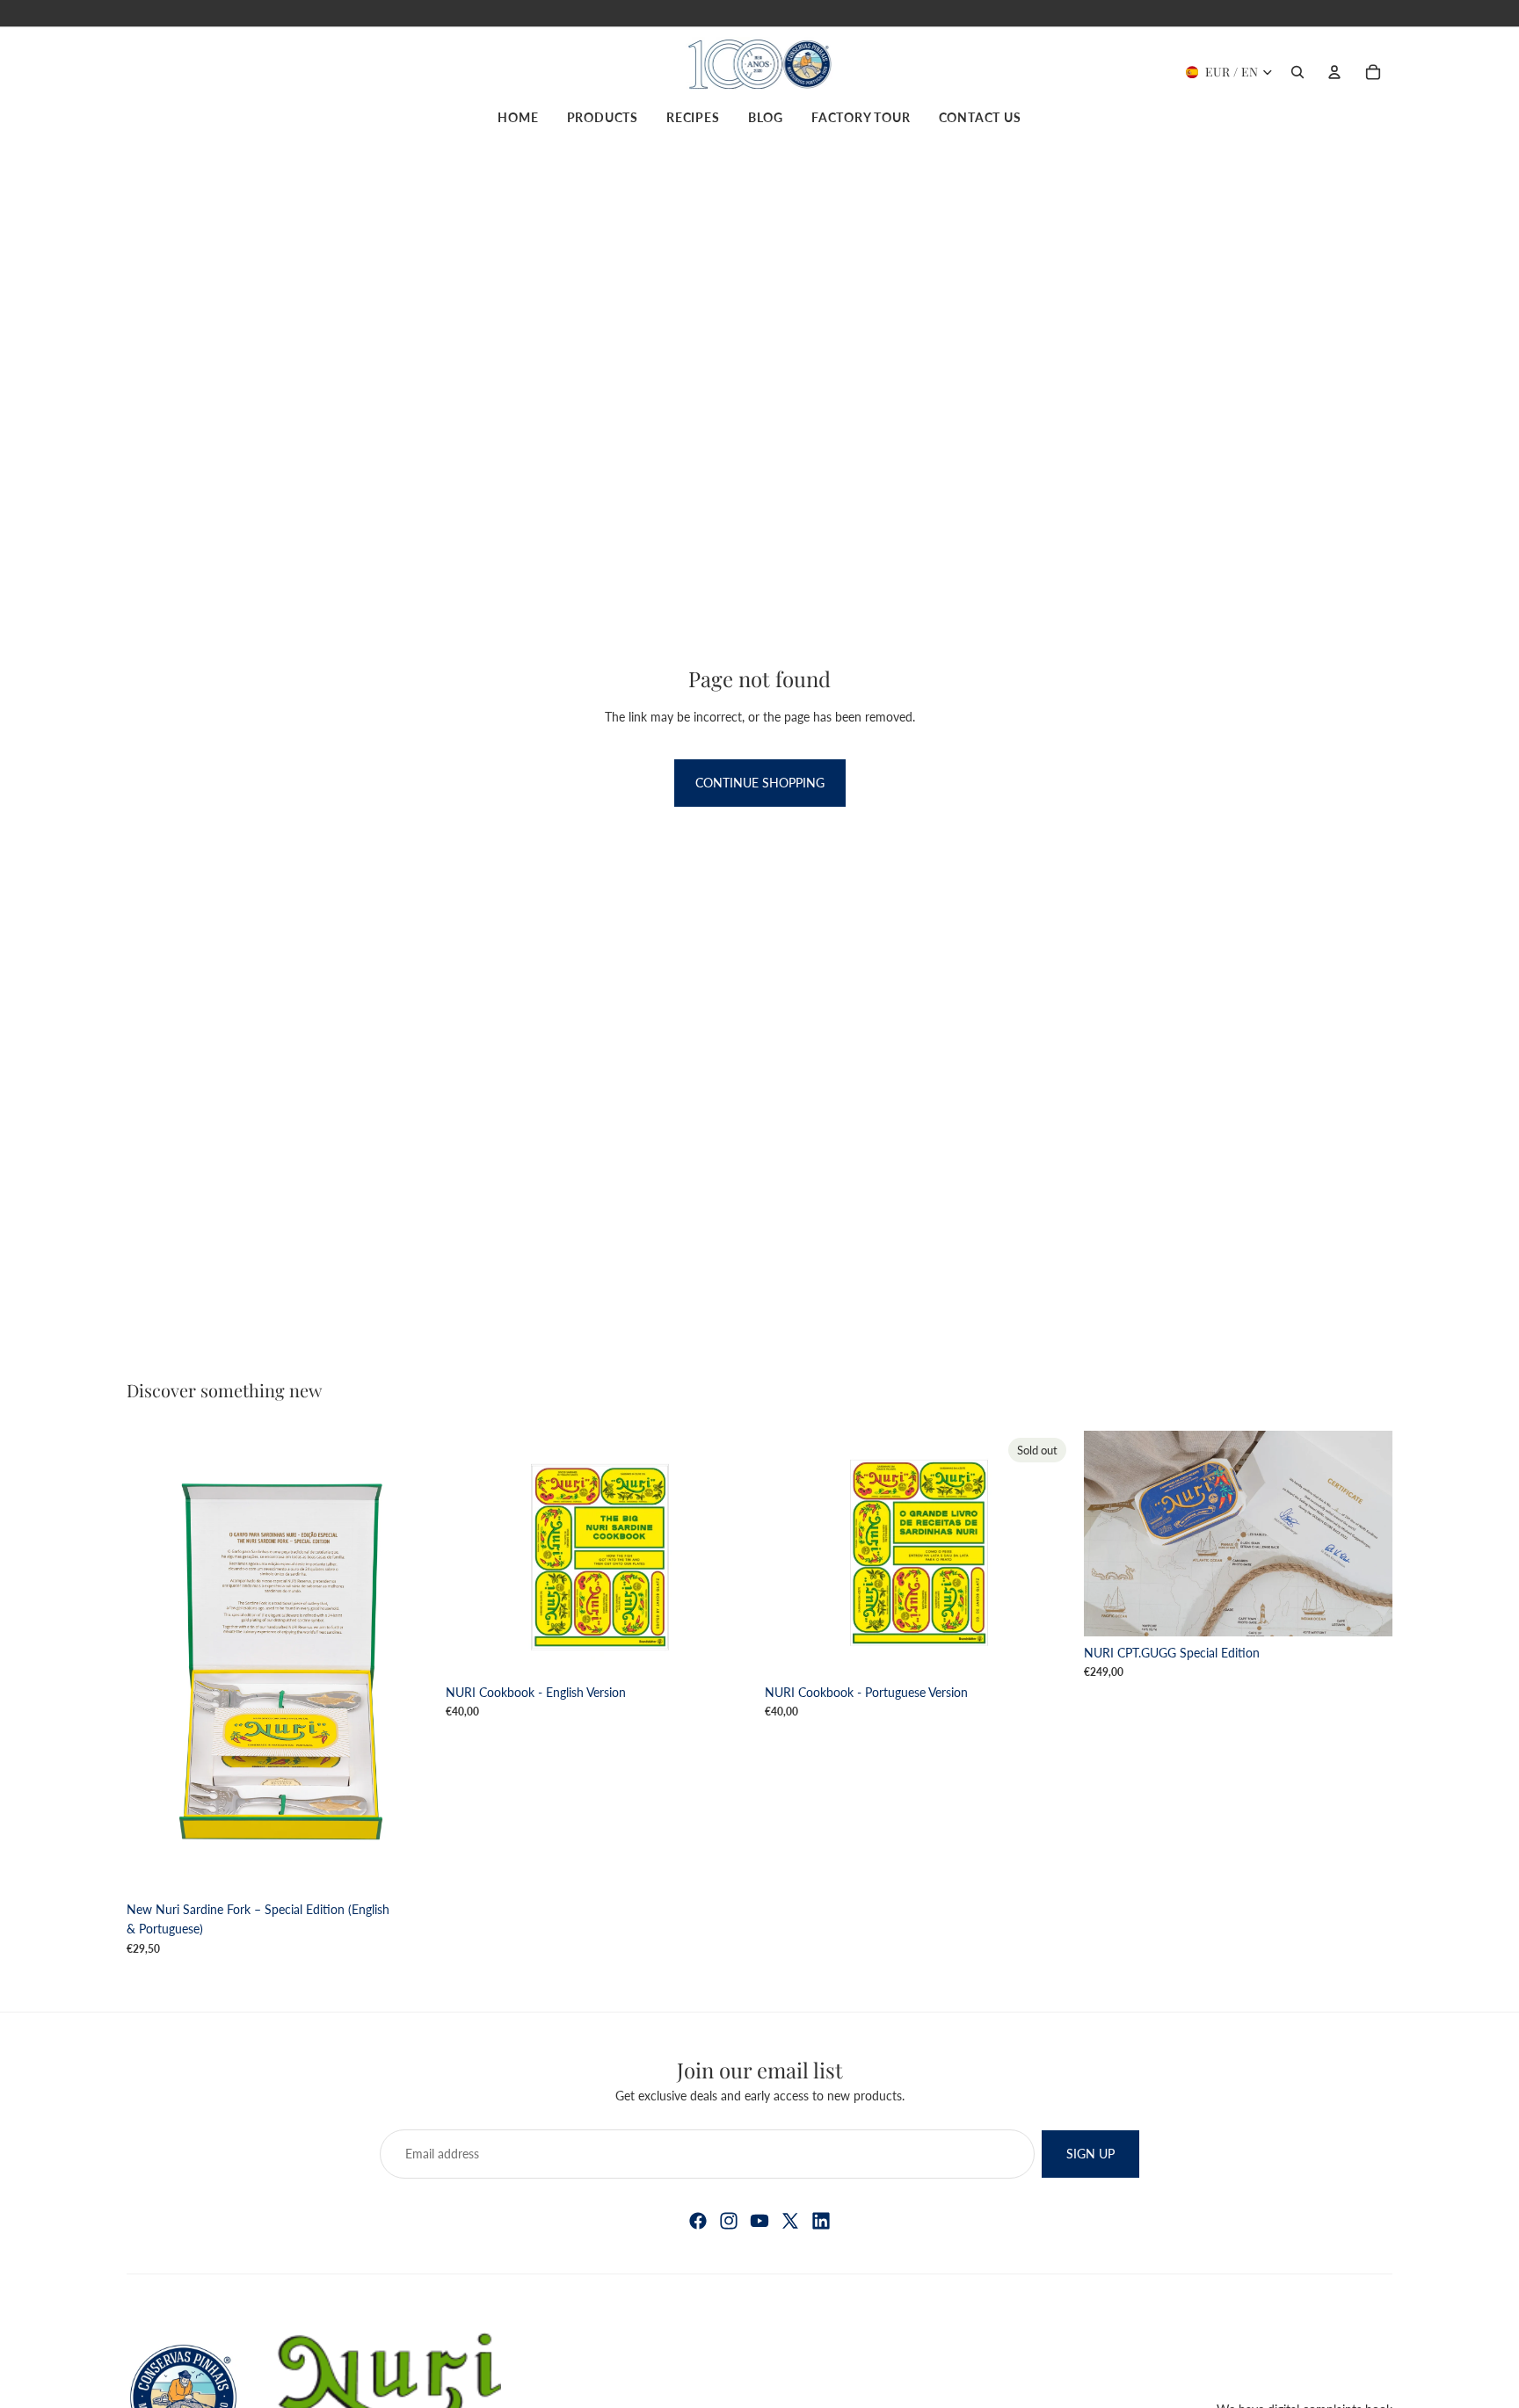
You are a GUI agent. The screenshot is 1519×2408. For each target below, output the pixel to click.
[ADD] (408, 1866)
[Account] (1334, 72)
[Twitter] (790, 2221)
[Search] (1297, 72)
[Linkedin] (821, 2221)
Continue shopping (760, 783)
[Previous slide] (472, 1553)
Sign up (1090, 2154)
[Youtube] (759, 2221)
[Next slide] (728, 1553)
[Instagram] (729, 2221)
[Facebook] (698, 2221)
